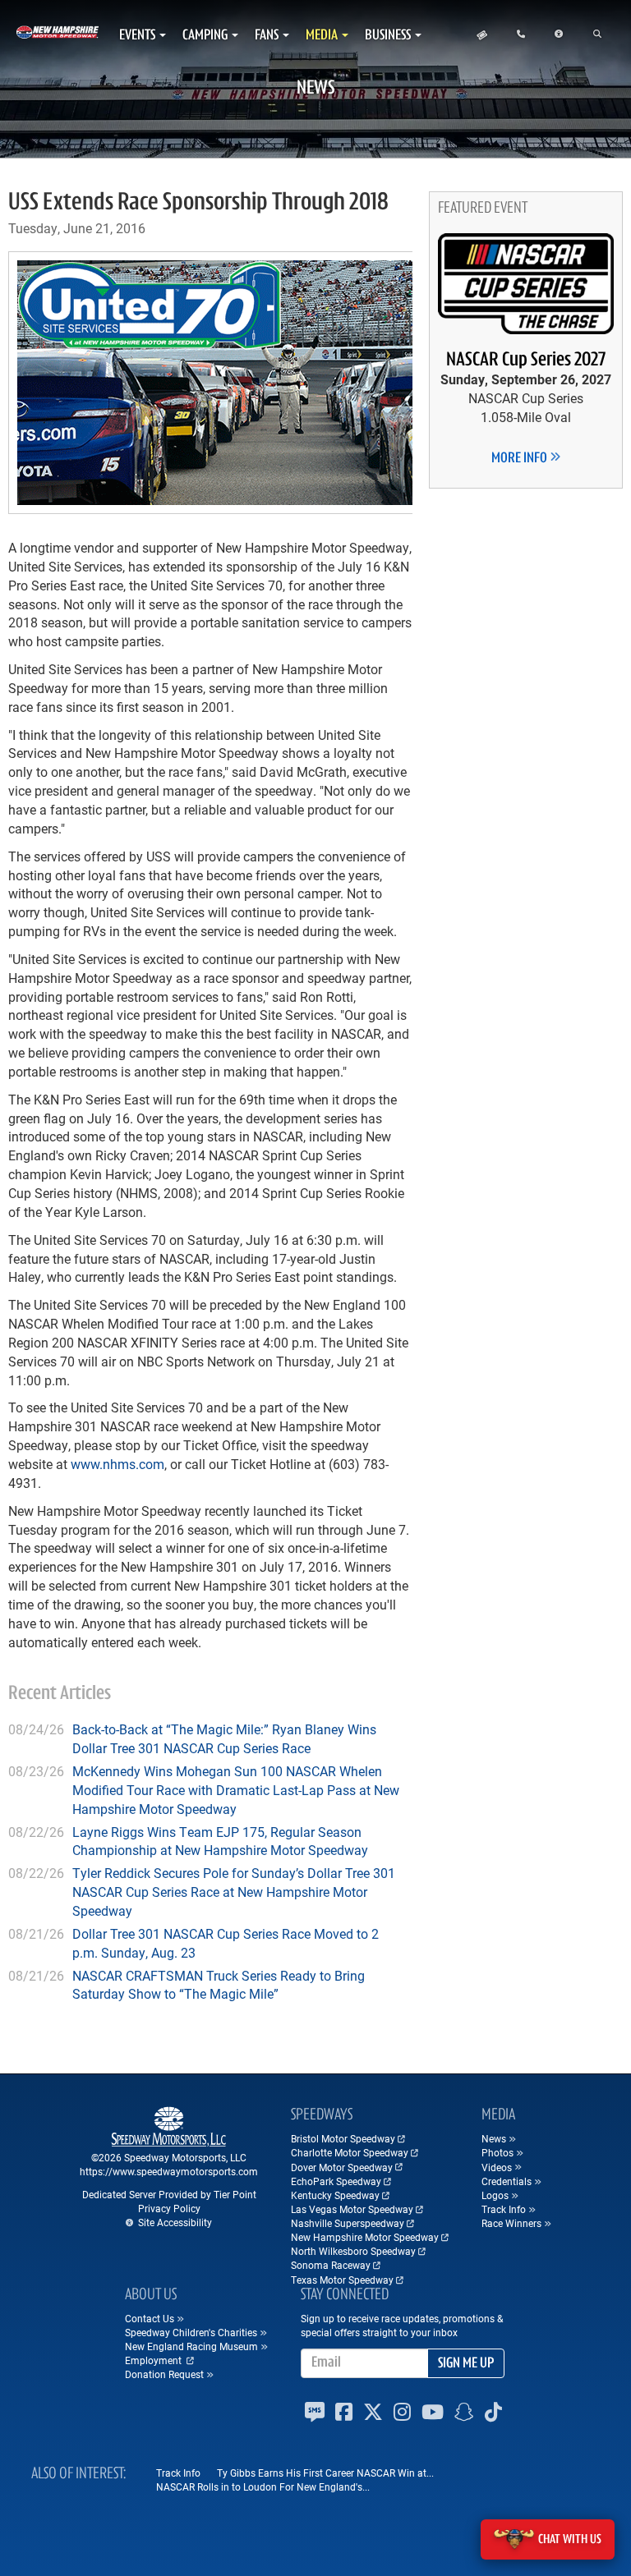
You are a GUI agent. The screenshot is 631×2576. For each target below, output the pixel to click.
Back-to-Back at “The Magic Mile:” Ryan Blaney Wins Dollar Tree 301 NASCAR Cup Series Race (224, 1738)
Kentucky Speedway (335, 2195)
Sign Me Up (466, 2364)
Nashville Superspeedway (348, 2223)
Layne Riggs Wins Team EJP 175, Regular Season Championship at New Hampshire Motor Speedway (220, 1841)
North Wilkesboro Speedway (353, 2251)
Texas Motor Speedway (342, 2280)
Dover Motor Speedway (342, 2167)
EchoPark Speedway (336, 2181)
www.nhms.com (117, 1464)
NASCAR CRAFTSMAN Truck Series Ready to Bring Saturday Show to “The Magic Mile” (219, 1985)
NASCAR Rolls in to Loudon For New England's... (263, 2486)
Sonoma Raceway (331, 2265)
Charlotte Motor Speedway (350, 2152)
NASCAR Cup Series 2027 (526, 360)
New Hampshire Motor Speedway (365, 2237)
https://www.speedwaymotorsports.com (169, 2171)
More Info (520, 459)
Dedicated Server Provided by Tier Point (169, 2194)
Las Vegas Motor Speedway (352, 2209)
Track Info (178, 2473)
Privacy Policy (169, 2208)
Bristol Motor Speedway (343, 2138)
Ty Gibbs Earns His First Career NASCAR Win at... (325, 2473)
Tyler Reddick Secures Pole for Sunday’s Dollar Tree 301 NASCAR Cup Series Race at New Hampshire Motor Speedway (234, 1892)
